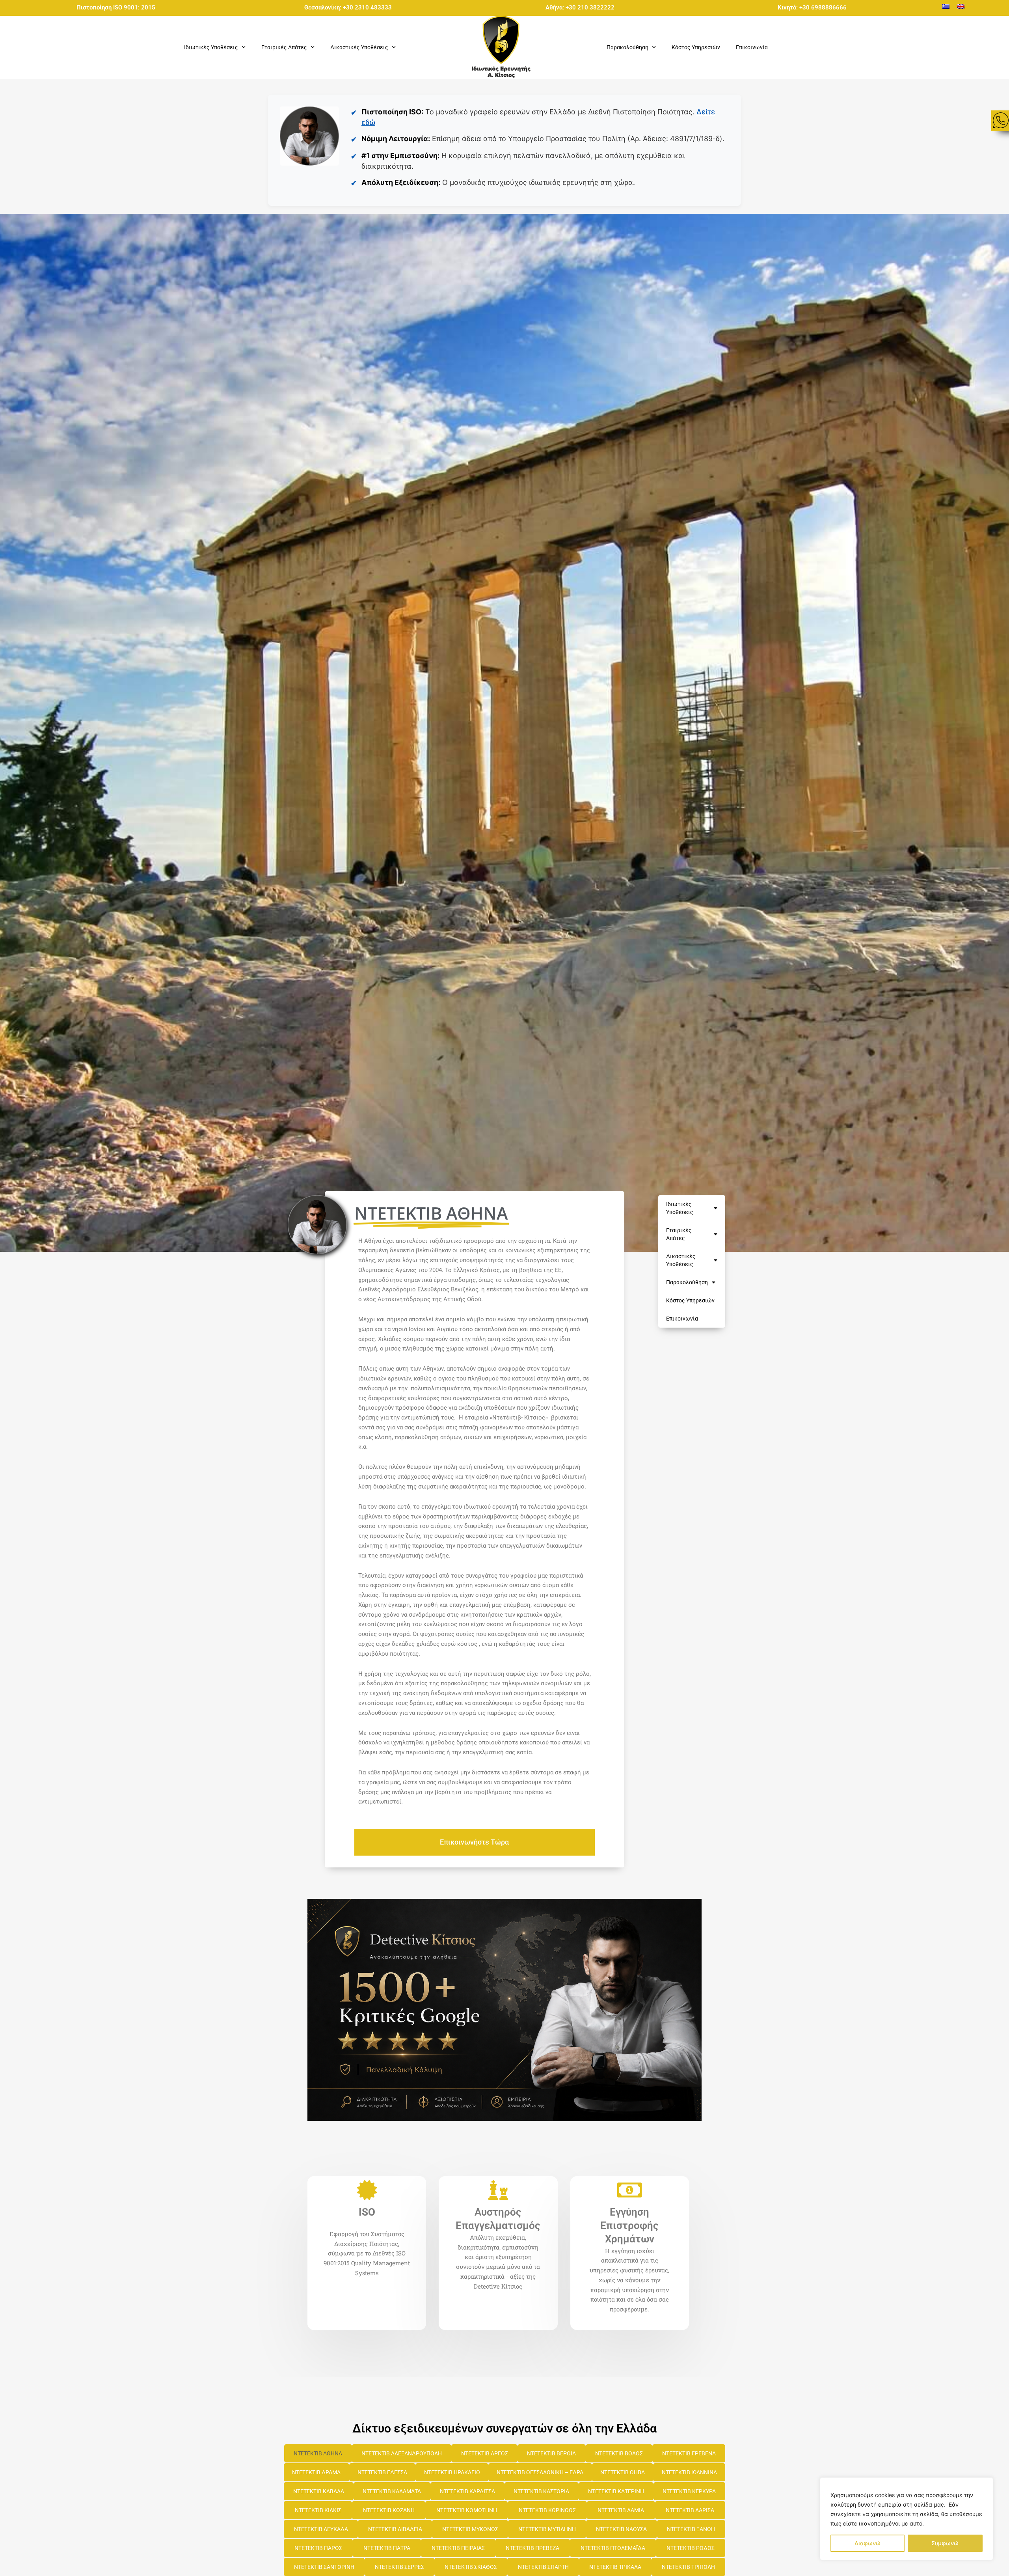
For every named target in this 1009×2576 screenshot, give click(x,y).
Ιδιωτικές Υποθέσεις (680, 1208)
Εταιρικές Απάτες (679, 1234)
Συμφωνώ (945, 2543)
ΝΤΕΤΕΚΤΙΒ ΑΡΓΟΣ (485, 2453)
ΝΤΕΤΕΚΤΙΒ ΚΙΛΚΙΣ (318, 2510)
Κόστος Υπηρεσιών (696, 47)
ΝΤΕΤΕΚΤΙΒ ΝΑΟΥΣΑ (621, 2529)
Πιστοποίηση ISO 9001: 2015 (116, 7)
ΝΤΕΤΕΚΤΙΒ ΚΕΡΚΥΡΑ (689, 2491)
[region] (907, 2519)
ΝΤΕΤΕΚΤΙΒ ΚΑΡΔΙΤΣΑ (467, 2491)
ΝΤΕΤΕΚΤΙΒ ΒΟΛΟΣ (619, 2453)
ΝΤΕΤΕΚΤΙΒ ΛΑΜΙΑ (621, 2510)
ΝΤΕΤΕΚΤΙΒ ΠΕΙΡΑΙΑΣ (458, 2548)
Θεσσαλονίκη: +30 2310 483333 (348, 7)
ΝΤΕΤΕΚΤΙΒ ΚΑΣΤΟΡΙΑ (541, 2491)
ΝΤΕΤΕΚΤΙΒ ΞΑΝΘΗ (691, 2529)
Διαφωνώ (868, 2543)
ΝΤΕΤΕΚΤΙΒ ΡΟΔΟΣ (691, 2548)
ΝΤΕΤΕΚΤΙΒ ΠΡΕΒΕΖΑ (532, 2548)
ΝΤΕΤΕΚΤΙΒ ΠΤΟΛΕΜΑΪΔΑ (613, 2548)
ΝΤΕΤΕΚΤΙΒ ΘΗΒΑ (623, 2472)
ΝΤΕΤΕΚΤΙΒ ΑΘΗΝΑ (318, 2453)
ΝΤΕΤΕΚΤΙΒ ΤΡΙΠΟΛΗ (688, 2567)
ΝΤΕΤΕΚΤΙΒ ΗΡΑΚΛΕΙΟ (452, 2472)
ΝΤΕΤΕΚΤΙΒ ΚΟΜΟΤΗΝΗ (467, 2510)
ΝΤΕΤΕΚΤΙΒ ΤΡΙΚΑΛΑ (615, 2567)
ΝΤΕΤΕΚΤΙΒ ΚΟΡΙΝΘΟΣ (547, 2510)
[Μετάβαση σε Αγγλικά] (961, 6)
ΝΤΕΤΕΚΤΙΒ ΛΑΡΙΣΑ (690, 2510)
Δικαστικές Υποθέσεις (681, 1260)
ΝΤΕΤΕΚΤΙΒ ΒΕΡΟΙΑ (551, 2453)
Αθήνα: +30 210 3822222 (580, 7)
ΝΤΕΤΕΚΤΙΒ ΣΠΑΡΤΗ (543, 2567)
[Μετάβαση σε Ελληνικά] (946, 6)
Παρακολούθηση (687, 1282)
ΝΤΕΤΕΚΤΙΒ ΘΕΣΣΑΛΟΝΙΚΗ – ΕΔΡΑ (540, 2472)
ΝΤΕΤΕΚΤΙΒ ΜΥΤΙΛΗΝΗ (547, 2529)
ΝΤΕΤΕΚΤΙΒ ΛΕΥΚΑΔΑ (321, 2529)
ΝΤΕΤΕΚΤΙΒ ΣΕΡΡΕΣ (399, 2567)
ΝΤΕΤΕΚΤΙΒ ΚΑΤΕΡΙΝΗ (616, 2491)
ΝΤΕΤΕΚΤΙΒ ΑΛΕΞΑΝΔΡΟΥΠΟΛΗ (402, 2453)
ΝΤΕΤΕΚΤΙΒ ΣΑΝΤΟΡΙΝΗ (324, 2567)
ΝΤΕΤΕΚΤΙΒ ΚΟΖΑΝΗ (389, 2510)
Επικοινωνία (752, 47)
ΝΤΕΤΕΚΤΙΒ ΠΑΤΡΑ (387, 2548)
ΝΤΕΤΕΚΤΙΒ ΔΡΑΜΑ (316, 2472)
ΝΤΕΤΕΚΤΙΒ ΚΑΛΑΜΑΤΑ (392, 2491)
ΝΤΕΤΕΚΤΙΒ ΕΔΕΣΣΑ (382, 2472)
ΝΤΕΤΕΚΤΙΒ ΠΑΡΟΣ (318, 2548)
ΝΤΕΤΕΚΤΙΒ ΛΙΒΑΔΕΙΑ (395, 2529)
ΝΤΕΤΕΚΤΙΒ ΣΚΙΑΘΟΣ (471, 2567)
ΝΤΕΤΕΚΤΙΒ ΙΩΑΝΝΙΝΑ (689, 2472)
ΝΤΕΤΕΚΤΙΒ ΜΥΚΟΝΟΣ (470, 2529)
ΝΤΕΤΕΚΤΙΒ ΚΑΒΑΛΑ (319, 2491)
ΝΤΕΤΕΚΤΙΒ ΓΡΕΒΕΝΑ (689, 2453)
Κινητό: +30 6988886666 (812, 7)
